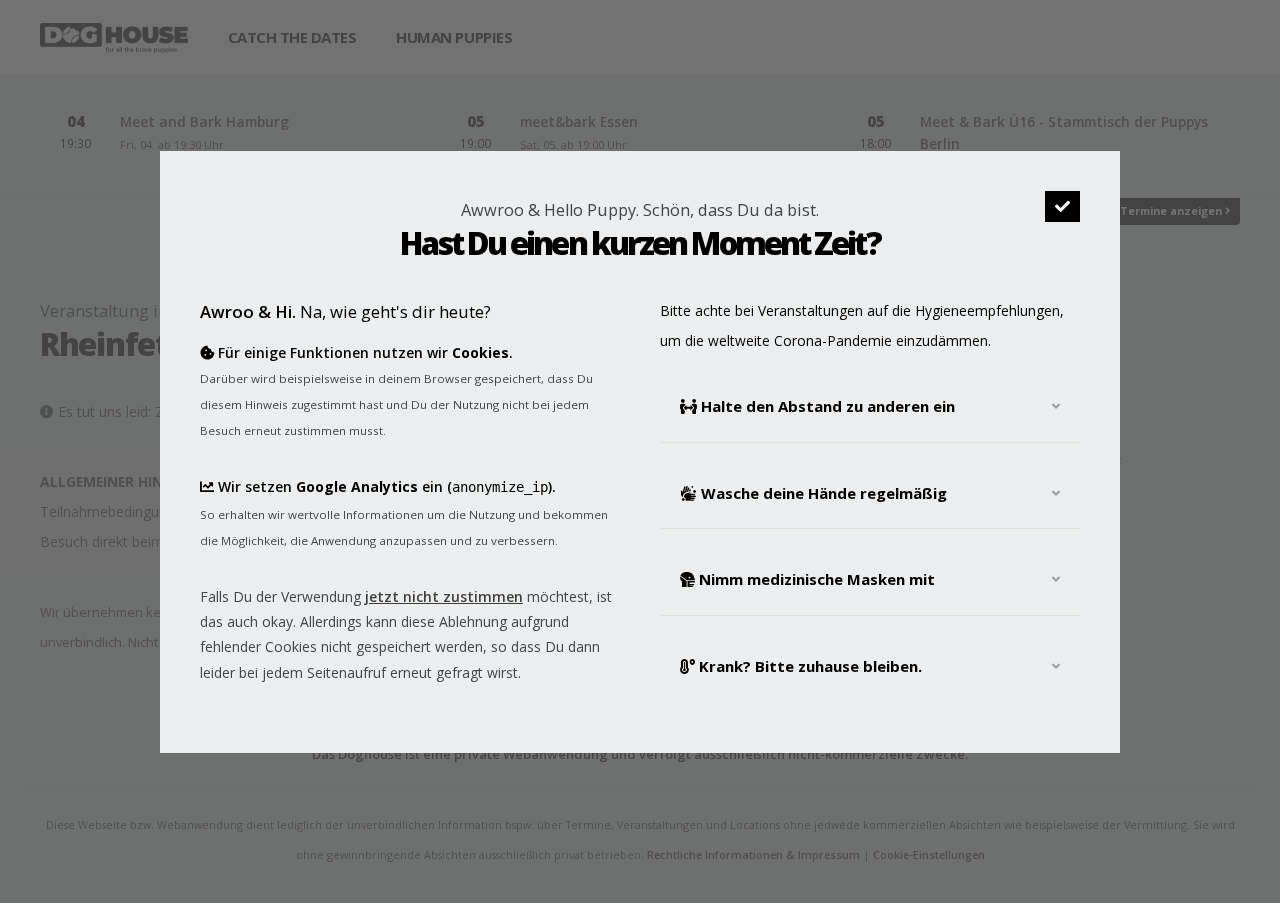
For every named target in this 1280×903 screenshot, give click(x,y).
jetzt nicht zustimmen (444, 596)
